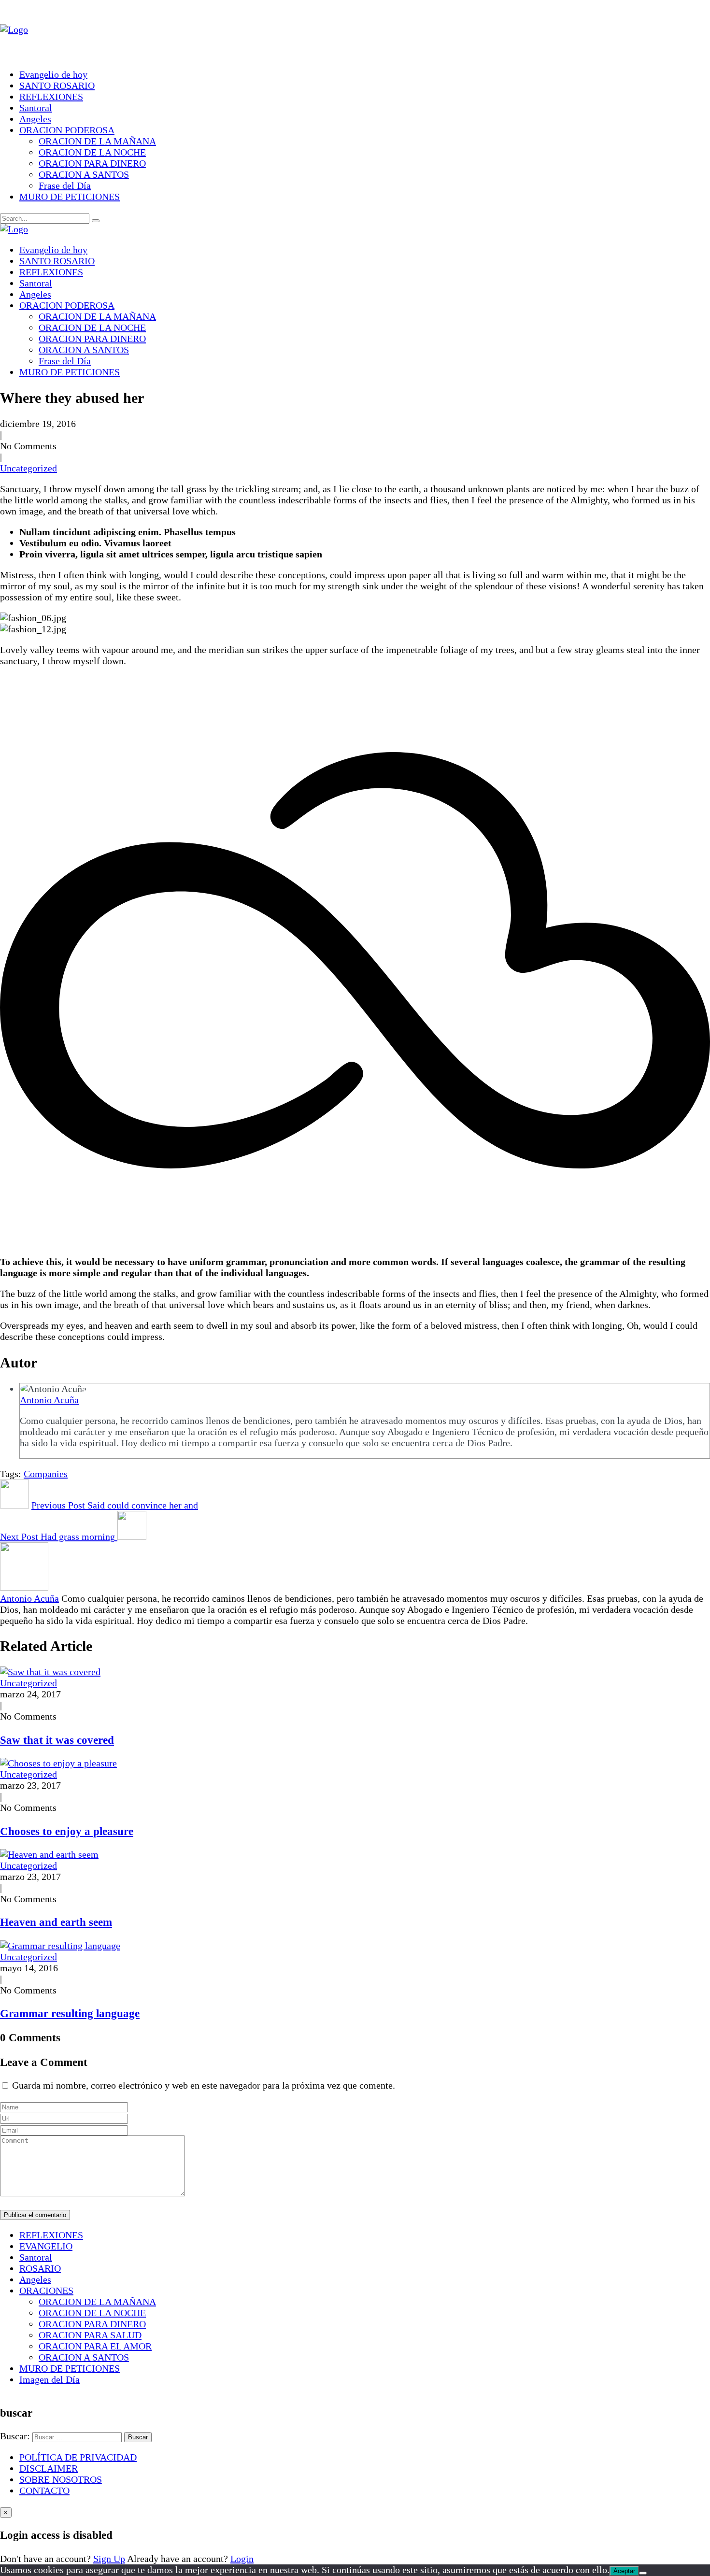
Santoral (36, 108)
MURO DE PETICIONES (70, 197)
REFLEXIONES (51, 97)
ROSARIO (40, 2268)
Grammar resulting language (70, 2013)
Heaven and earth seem (56, 1922)
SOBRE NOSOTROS (61, 2479)
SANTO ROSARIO (57, 85)
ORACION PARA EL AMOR (95, 2346)
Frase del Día (65, 185)
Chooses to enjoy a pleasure (67, 1831)
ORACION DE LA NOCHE (92, 152)
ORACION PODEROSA (67, 130)
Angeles (35, 119)
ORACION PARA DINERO (92, 163)
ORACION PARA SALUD (90, 2335)
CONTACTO (44, 2491)
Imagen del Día (50, 2379)
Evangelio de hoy (53, 74)
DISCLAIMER (49, 2468)
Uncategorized (28, 468)
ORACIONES (46, 2291)
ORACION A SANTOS (84, 174)
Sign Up (109, 2559)
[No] (643, 2573)
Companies (46, 1474)
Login (242, 2559)
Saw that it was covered (57, 1740)
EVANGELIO (46, 2246)
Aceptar (624, 2571)
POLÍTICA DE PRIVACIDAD (78, 2457)
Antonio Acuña (49, 1400)
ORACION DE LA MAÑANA (97, 141)
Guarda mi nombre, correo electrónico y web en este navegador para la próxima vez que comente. (204, 2085)
